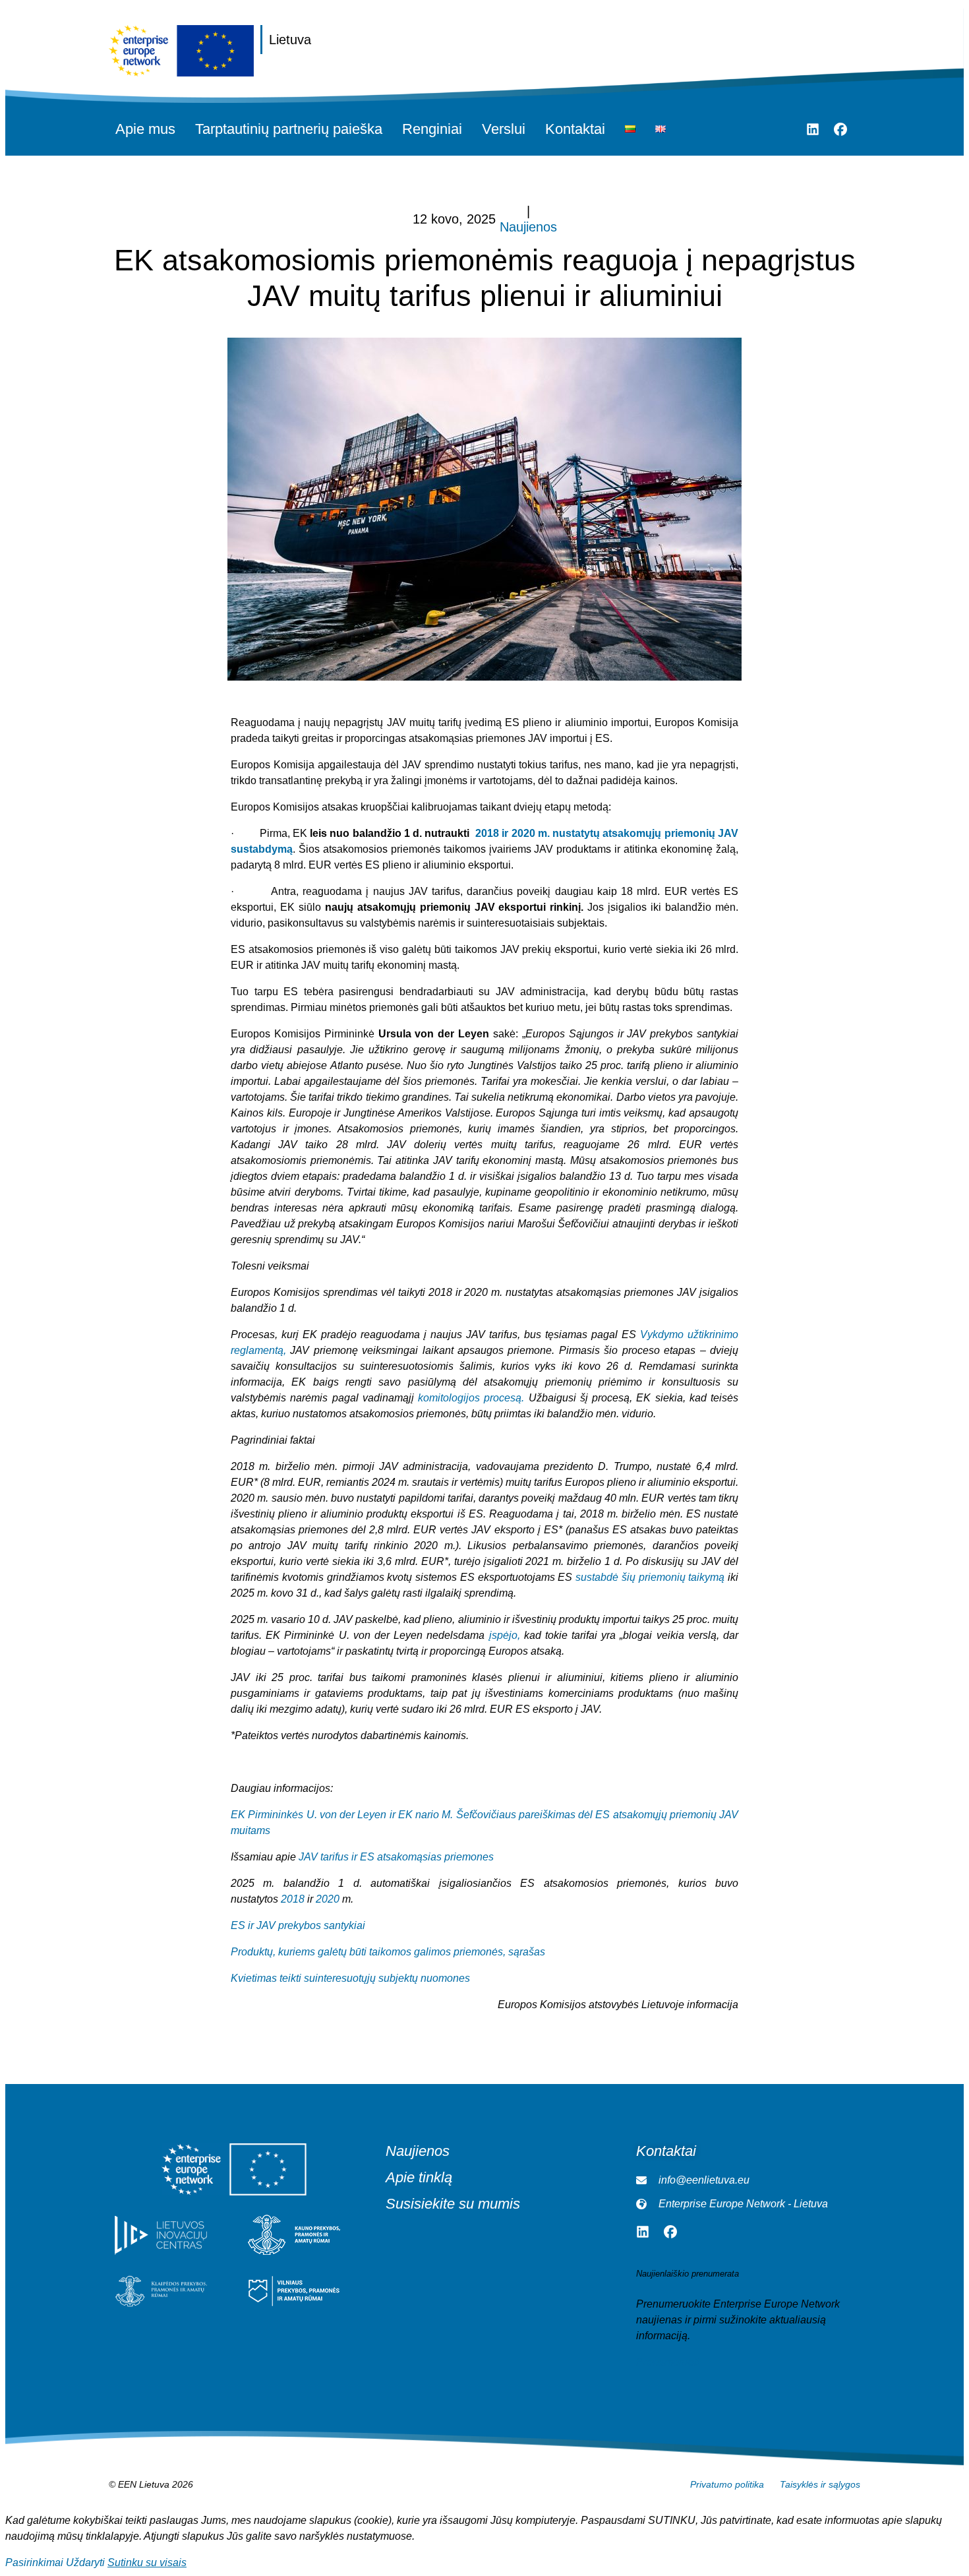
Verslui (504, 129)
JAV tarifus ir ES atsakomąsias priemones (396, 1857)
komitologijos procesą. (471, 1398)
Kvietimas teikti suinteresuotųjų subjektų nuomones (350, 1978)
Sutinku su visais (147, 2562)
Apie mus (145, 129)
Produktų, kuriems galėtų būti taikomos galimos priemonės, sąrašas (388, 1952)
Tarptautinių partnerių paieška (289, 129)
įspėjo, (505, 1635)
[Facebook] (840, 129)
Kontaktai (575, 129)
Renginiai (432, 129)
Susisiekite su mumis (453, 2204)
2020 (328, 1899)
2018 (293, 1899)
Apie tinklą (419, 2178)
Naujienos (528, 227)
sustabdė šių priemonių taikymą (650, 1577)
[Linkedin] (813, 129)
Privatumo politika (727, 2484)
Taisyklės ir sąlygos (820, 2484)
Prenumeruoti (668, 2362)
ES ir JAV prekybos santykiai (298, 1925)
